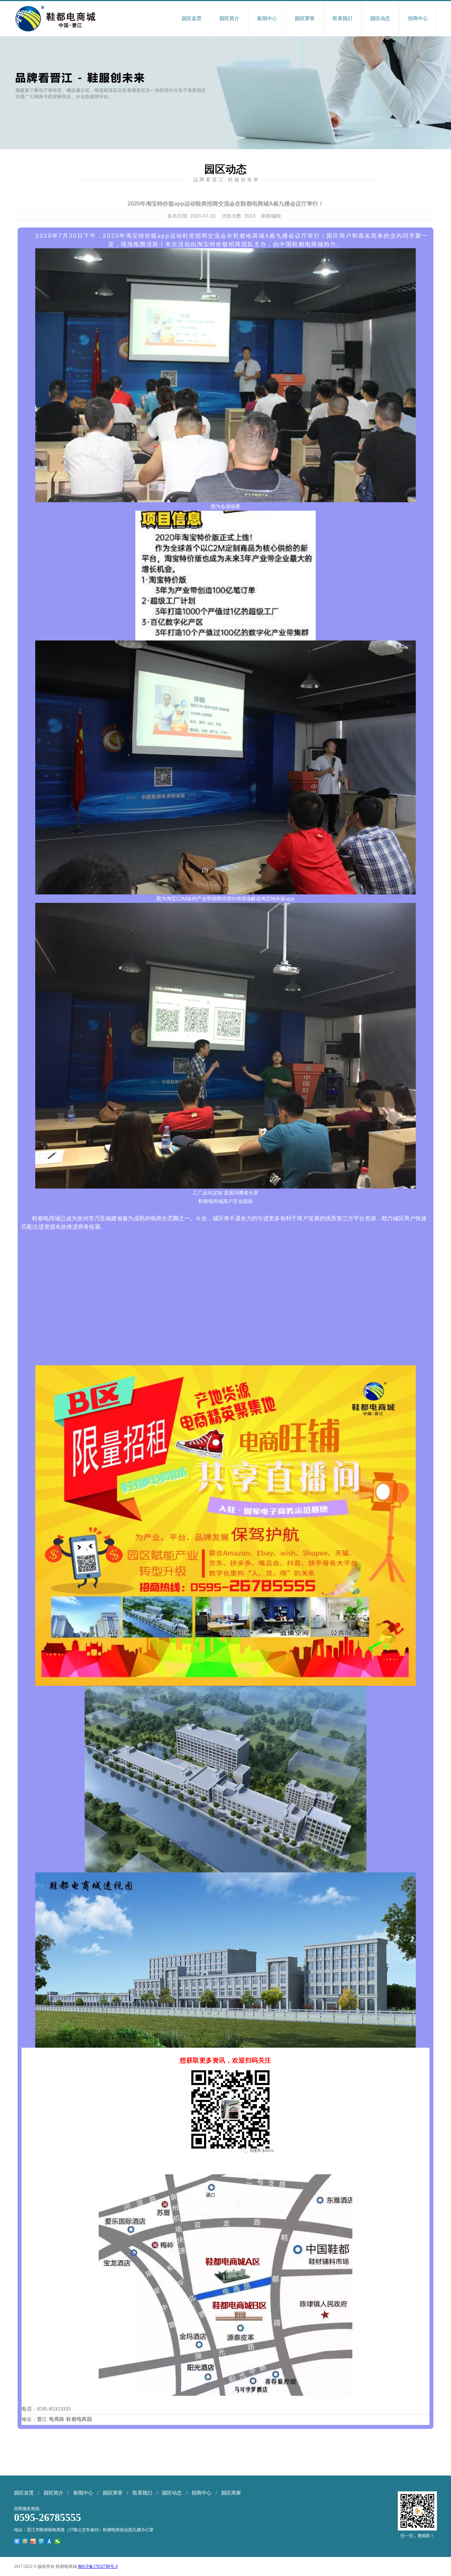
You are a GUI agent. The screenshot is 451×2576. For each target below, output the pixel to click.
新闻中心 (267, 19)
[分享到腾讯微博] (41, 2541)
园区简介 (229, 19)
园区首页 (192, 19)
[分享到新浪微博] (33, 2541)
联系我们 (342, 19)
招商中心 (418, 19)
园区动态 (380, 19)
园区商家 (231, 2493)
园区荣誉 (305, 19)
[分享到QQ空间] (25, 2541)
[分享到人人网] (50, 2541)
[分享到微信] (58, 2541)
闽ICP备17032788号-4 (98, 2566)
